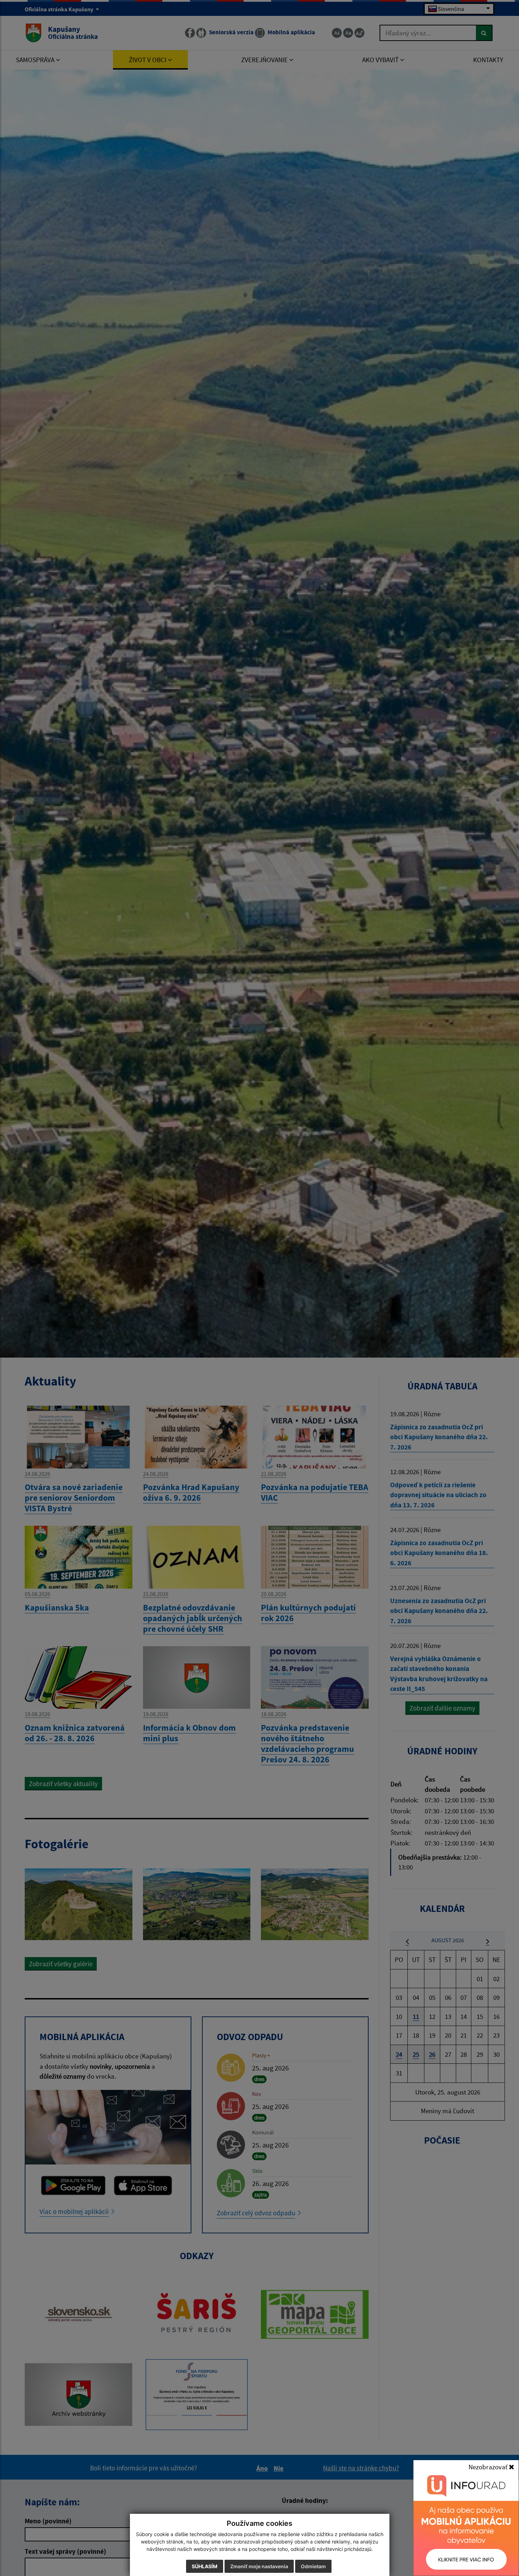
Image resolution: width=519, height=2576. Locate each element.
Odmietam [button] (313, 2566)
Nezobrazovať (489, 2467)
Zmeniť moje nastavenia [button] (259, 2566)
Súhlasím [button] (205, 2566)
